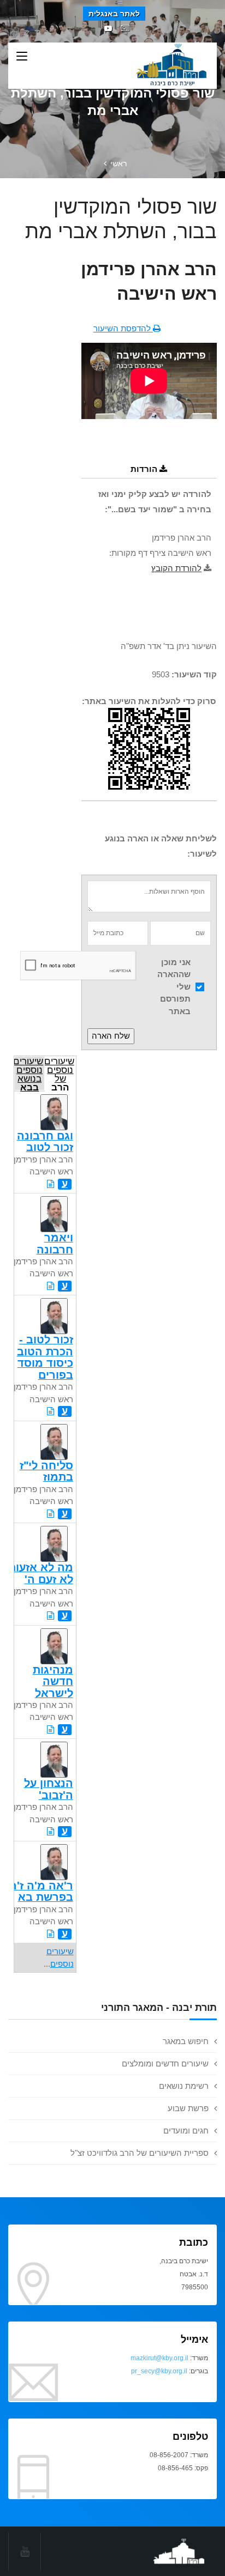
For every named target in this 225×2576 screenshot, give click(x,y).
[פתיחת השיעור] (51, 1184)
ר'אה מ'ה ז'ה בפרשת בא (41, 1891)
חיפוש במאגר (186, 2041)
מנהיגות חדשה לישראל (53, 1681)
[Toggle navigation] (22, 57)
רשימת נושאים (184, 2086)
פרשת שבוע (188, 2108)
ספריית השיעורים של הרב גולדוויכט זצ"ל (140, 2153)
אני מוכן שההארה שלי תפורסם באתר (174, 987)
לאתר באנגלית (114, 14)
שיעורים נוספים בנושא (29, 1073)
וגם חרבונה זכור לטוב (45, 1141)
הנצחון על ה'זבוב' (49, 1789)
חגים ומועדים (186, 2130)
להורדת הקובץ (176, 568)
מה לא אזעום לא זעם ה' (41, 1573)
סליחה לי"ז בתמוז (46, 1471)
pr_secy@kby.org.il (159, 2371)
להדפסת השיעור (123, 328)
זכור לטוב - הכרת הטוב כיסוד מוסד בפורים (45, 1357)
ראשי (119, 163)
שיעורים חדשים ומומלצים (165, 2063)
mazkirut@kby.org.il (159, 2358)
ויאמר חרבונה (55, 1243)
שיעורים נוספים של (59, 1073)
